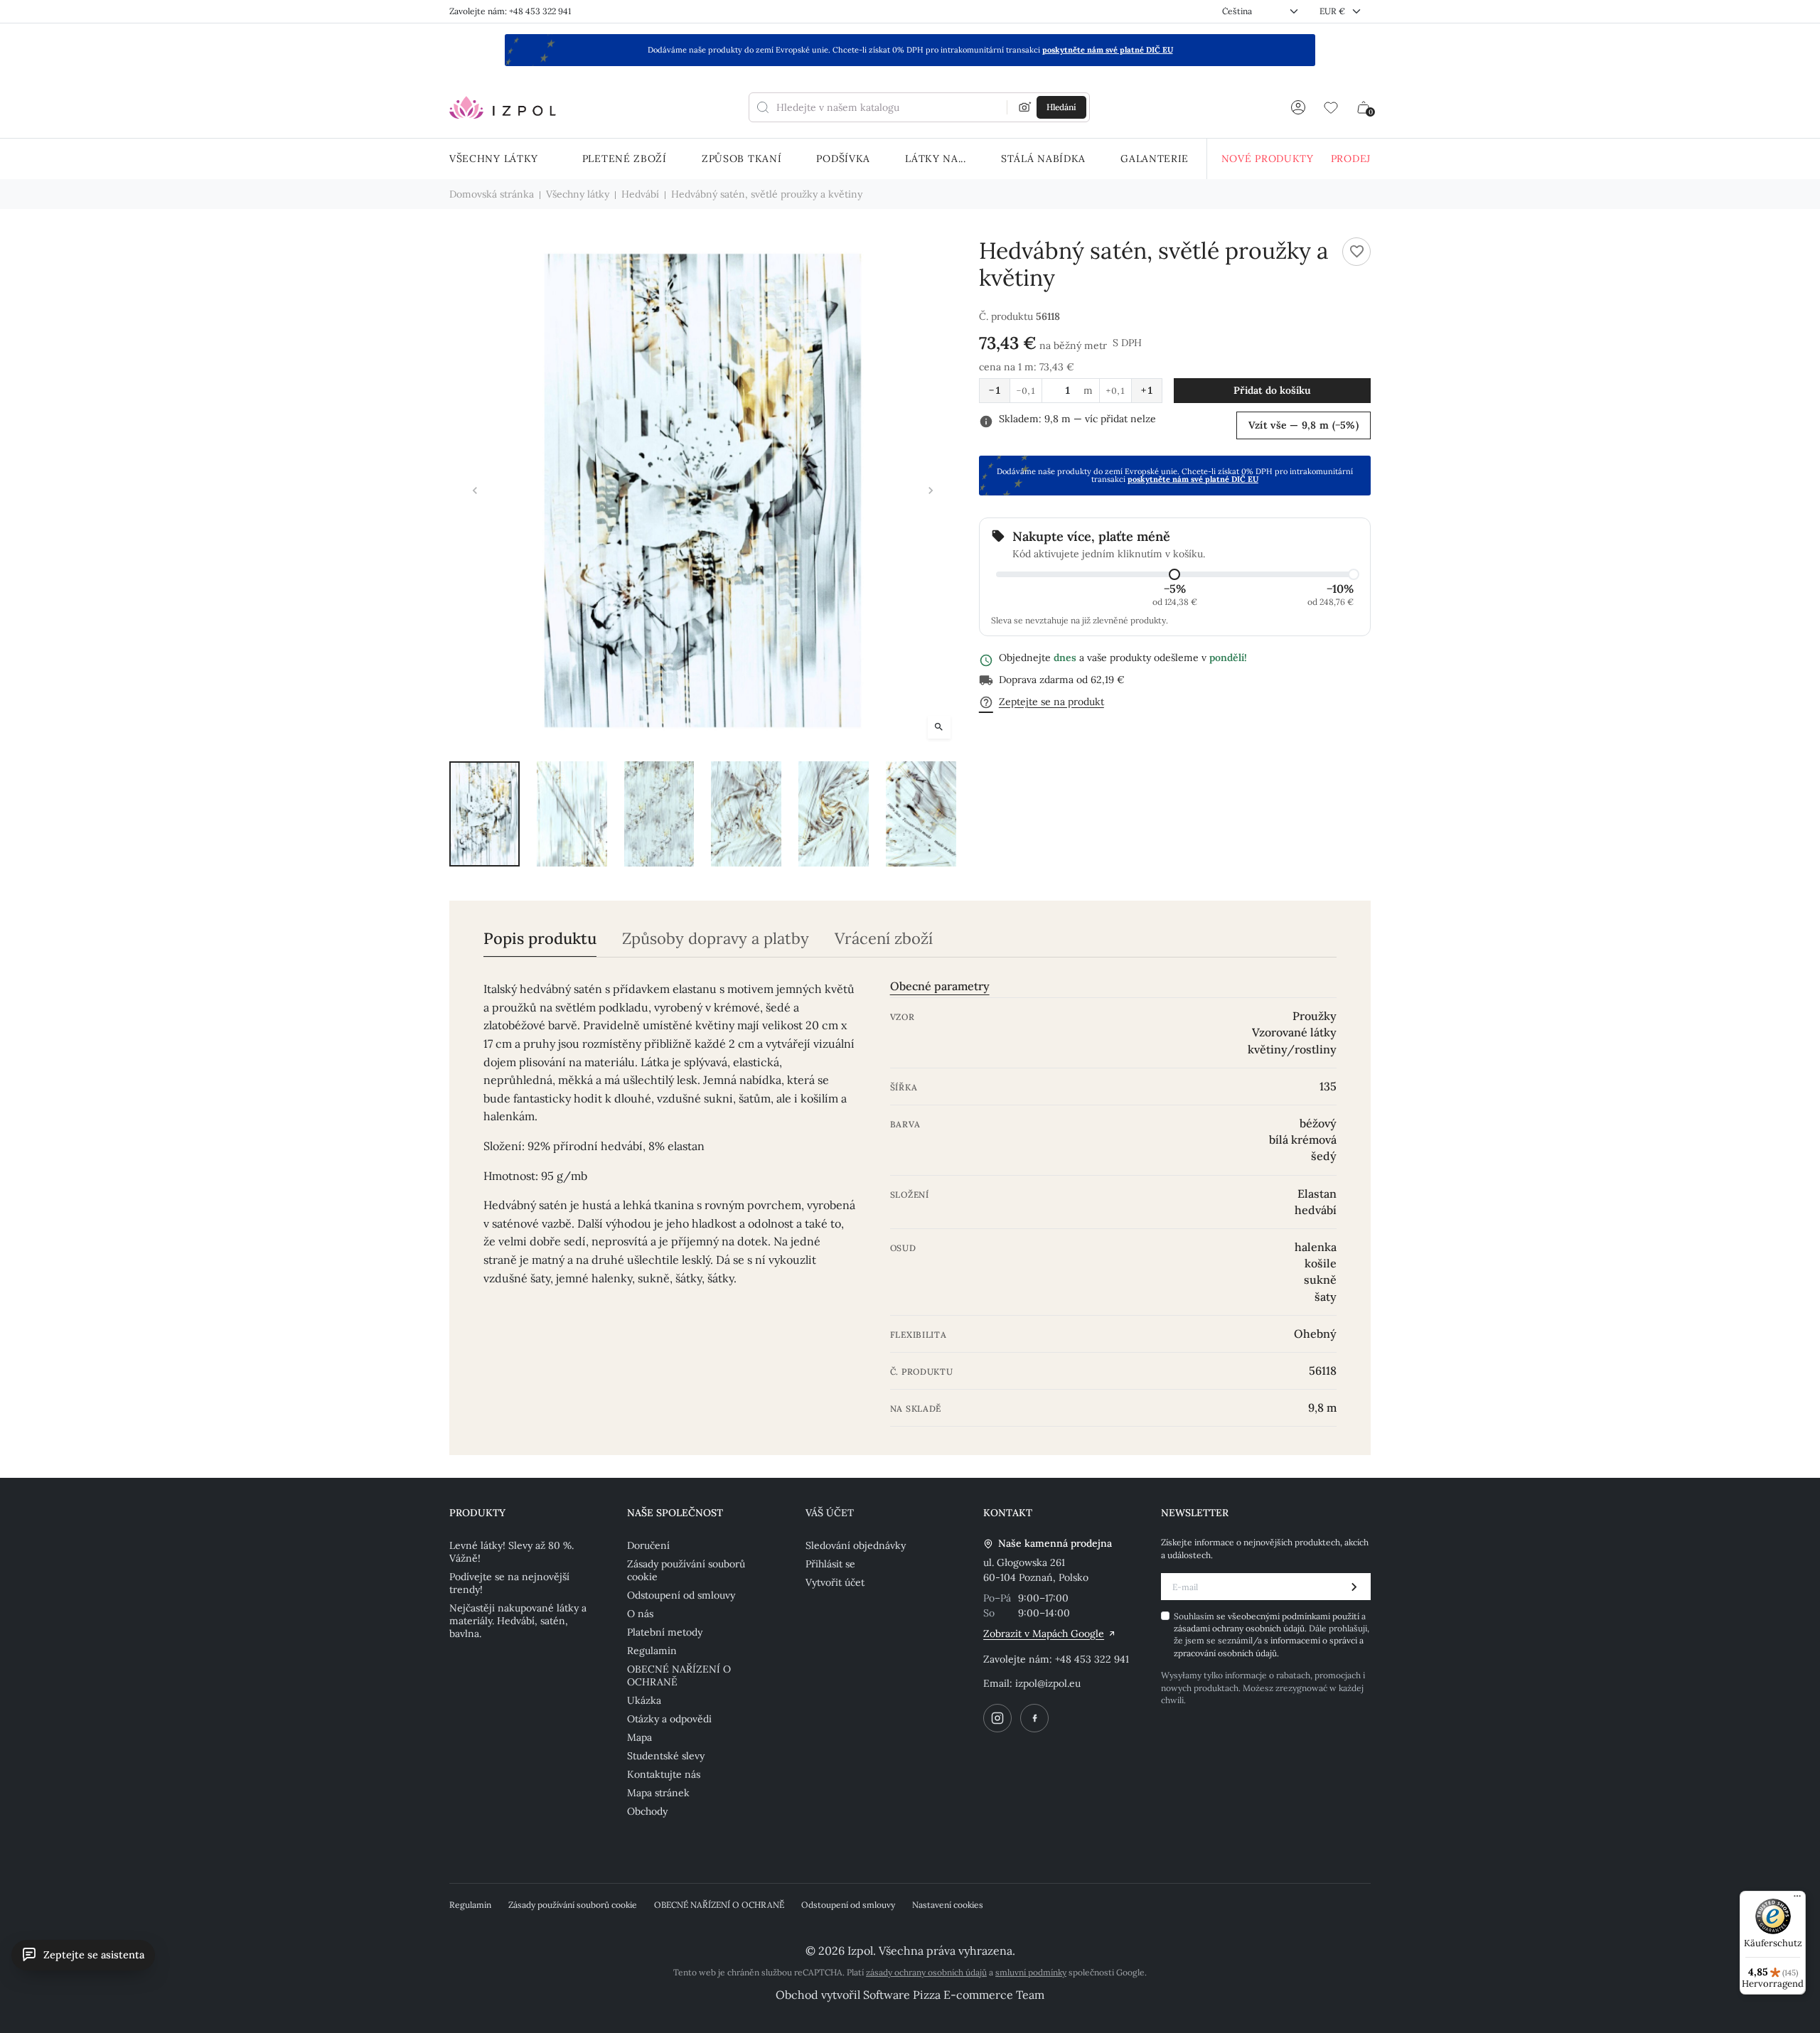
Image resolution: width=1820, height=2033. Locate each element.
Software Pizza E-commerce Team (954, 1995)
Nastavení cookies (948, 1905)
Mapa (639, 1737)
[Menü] (1797, 1899)
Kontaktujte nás (664, 1774)
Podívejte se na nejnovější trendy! (509, 1583)
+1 (1147, 390)
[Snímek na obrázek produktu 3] (659, 814)
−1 (995, 390)
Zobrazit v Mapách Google (1044, 1634)
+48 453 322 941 (1092, 1659)
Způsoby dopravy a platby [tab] (716, 939)
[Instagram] (997, 1718)
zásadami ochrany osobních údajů (1239, 1628)
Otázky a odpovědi (669, 1719)
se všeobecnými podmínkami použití (1289, 1616)
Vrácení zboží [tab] (884, 939)
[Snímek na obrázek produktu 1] (485, 814)
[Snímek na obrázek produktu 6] (921, 814)
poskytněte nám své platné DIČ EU (1108, 50)
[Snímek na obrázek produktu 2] (572, 814)
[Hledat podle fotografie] (1025, 107)
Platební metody (665, 1632)
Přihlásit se (830, 1564)
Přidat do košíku (1272, 390)
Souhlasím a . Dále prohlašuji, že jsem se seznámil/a (1272, 1635)
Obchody (647, 1811)
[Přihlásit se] (1298, 107)
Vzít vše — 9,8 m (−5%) (1304, 425)
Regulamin (652, 1651)
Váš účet (830, 1513)
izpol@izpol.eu (1048, 1683)
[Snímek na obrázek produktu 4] (746, 814)
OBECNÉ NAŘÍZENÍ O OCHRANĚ (679, 1675)
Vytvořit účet (835, 1582)
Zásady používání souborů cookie (686, 1570)
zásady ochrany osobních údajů (926, 1972)
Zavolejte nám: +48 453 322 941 (510, 11)
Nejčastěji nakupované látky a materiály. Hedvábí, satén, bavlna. (518, 1621)
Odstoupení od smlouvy (681, 1595)
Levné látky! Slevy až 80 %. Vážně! (512, 1552)
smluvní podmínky (1031, 1972)
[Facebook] (1034, 1718)
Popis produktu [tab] (540, 939)
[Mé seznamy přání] (1331, 107)
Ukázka (644, 1700)
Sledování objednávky (856, 1545)
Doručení (648, 1545)
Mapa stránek (658, 1793)
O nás (640, 1614)
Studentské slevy (666, 1756)
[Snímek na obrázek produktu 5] (834, 814)
